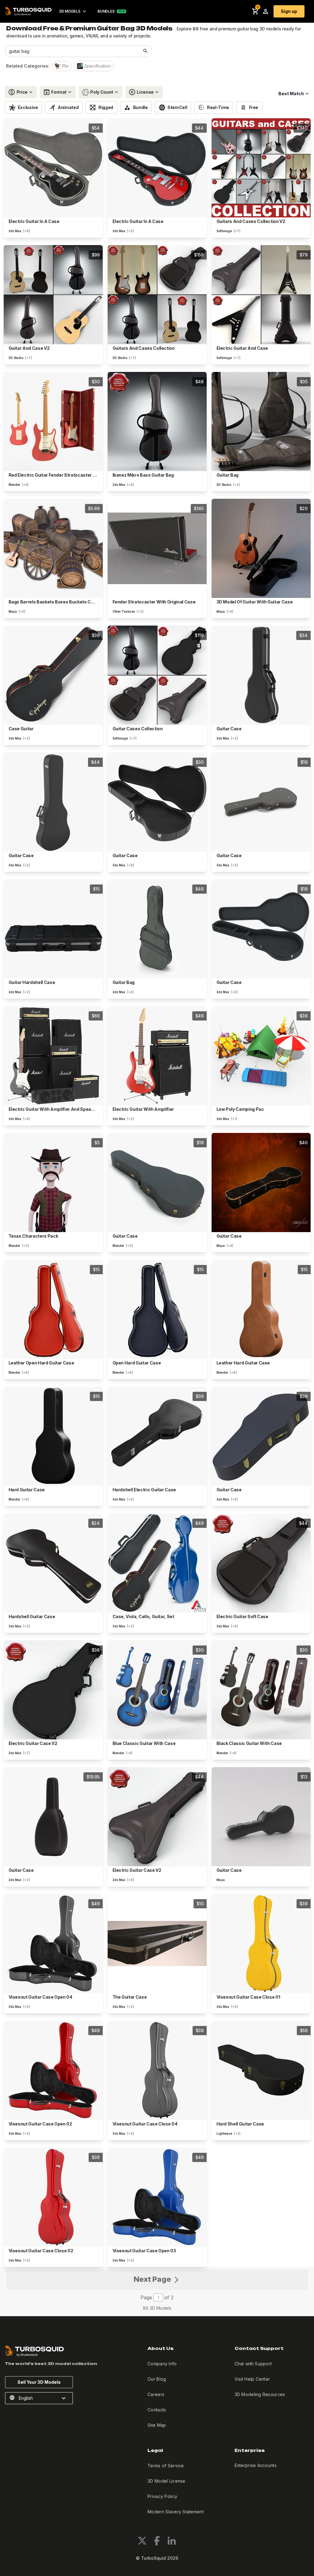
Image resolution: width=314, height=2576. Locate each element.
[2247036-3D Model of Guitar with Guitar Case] (261, 548)
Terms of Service (166, 2466)
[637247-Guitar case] (261, 1183)
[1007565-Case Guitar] (53, 675)
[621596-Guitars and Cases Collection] (157, 295)
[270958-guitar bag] (261, 422)
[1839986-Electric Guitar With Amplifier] (157, 1056)
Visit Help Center (252, 2379)
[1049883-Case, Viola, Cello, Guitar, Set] (157, 1563)
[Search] (146, 51)
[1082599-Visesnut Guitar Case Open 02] (53, 2070)
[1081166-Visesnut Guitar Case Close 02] (53, 2197)
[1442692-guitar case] (261, 1817)
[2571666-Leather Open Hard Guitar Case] (53, 1309)
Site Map (157, 2425)
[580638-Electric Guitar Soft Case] (261, 1563)
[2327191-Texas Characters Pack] (53, 1183)
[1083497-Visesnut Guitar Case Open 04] (53, 1944)
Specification (98, 66)
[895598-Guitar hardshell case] (53, 929)
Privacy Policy (162, 2496)
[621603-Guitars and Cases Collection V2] (261, 168)
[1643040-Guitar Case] (53, 802)
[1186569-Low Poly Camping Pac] (261, 1056)
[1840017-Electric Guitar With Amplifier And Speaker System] (53, 1056)
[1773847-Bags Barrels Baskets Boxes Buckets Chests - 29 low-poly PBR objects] (53, 548)
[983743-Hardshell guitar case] (53, 1563)
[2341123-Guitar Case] (157, 802)
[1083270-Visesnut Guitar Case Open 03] (157, 2197)
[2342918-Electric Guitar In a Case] (53, 168)
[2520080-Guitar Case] (261, 929)
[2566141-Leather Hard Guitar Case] (261, 1309)
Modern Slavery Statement (176, 2512)
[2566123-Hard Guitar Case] (53, 1436)
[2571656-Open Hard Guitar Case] (157, 1309)
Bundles (106, 11)
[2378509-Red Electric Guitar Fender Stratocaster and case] (53, 422)
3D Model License (166, 2481)
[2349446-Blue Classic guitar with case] (157, 1690)
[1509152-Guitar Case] (157, 1183)
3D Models (69, 11)
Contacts (157, 2410)
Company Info (162, 2364)
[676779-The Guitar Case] (157, 1944)
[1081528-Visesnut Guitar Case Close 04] (157, 2070)
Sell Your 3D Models (39, 2382)
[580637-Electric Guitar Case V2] (53, 1690)
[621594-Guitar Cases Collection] (157, 675)
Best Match (291, 94)
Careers (156, 2394)
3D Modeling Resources (260, 2394)
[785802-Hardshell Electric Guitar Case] (157, 1436)
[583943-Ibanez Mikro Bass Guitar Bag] (157, 422)
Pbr (65, 66)
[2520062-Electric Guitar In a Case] (157, 168)
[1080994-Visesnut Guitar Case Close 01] (261, 1944)
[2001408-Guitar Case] (261, 675)
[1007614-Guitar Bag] (157, 929)
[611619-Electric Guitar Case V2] (157, 1817)
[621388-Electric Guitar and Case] (261, 295)
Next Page (153, 2279)
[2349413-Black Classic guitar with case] (261, 1690)
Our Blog (157, 2379)
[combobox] (72, 51)
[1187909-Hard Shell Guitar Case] (261, 2070)
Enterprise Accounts (256, 2465)
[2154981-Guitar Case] (261, 802)
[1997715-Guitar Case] (53, 1817)
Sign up (289, 11)
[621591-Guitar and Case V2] (53, 295)
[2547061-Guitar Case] (261, 1436)
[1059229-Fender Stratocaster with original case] (157, 548)
